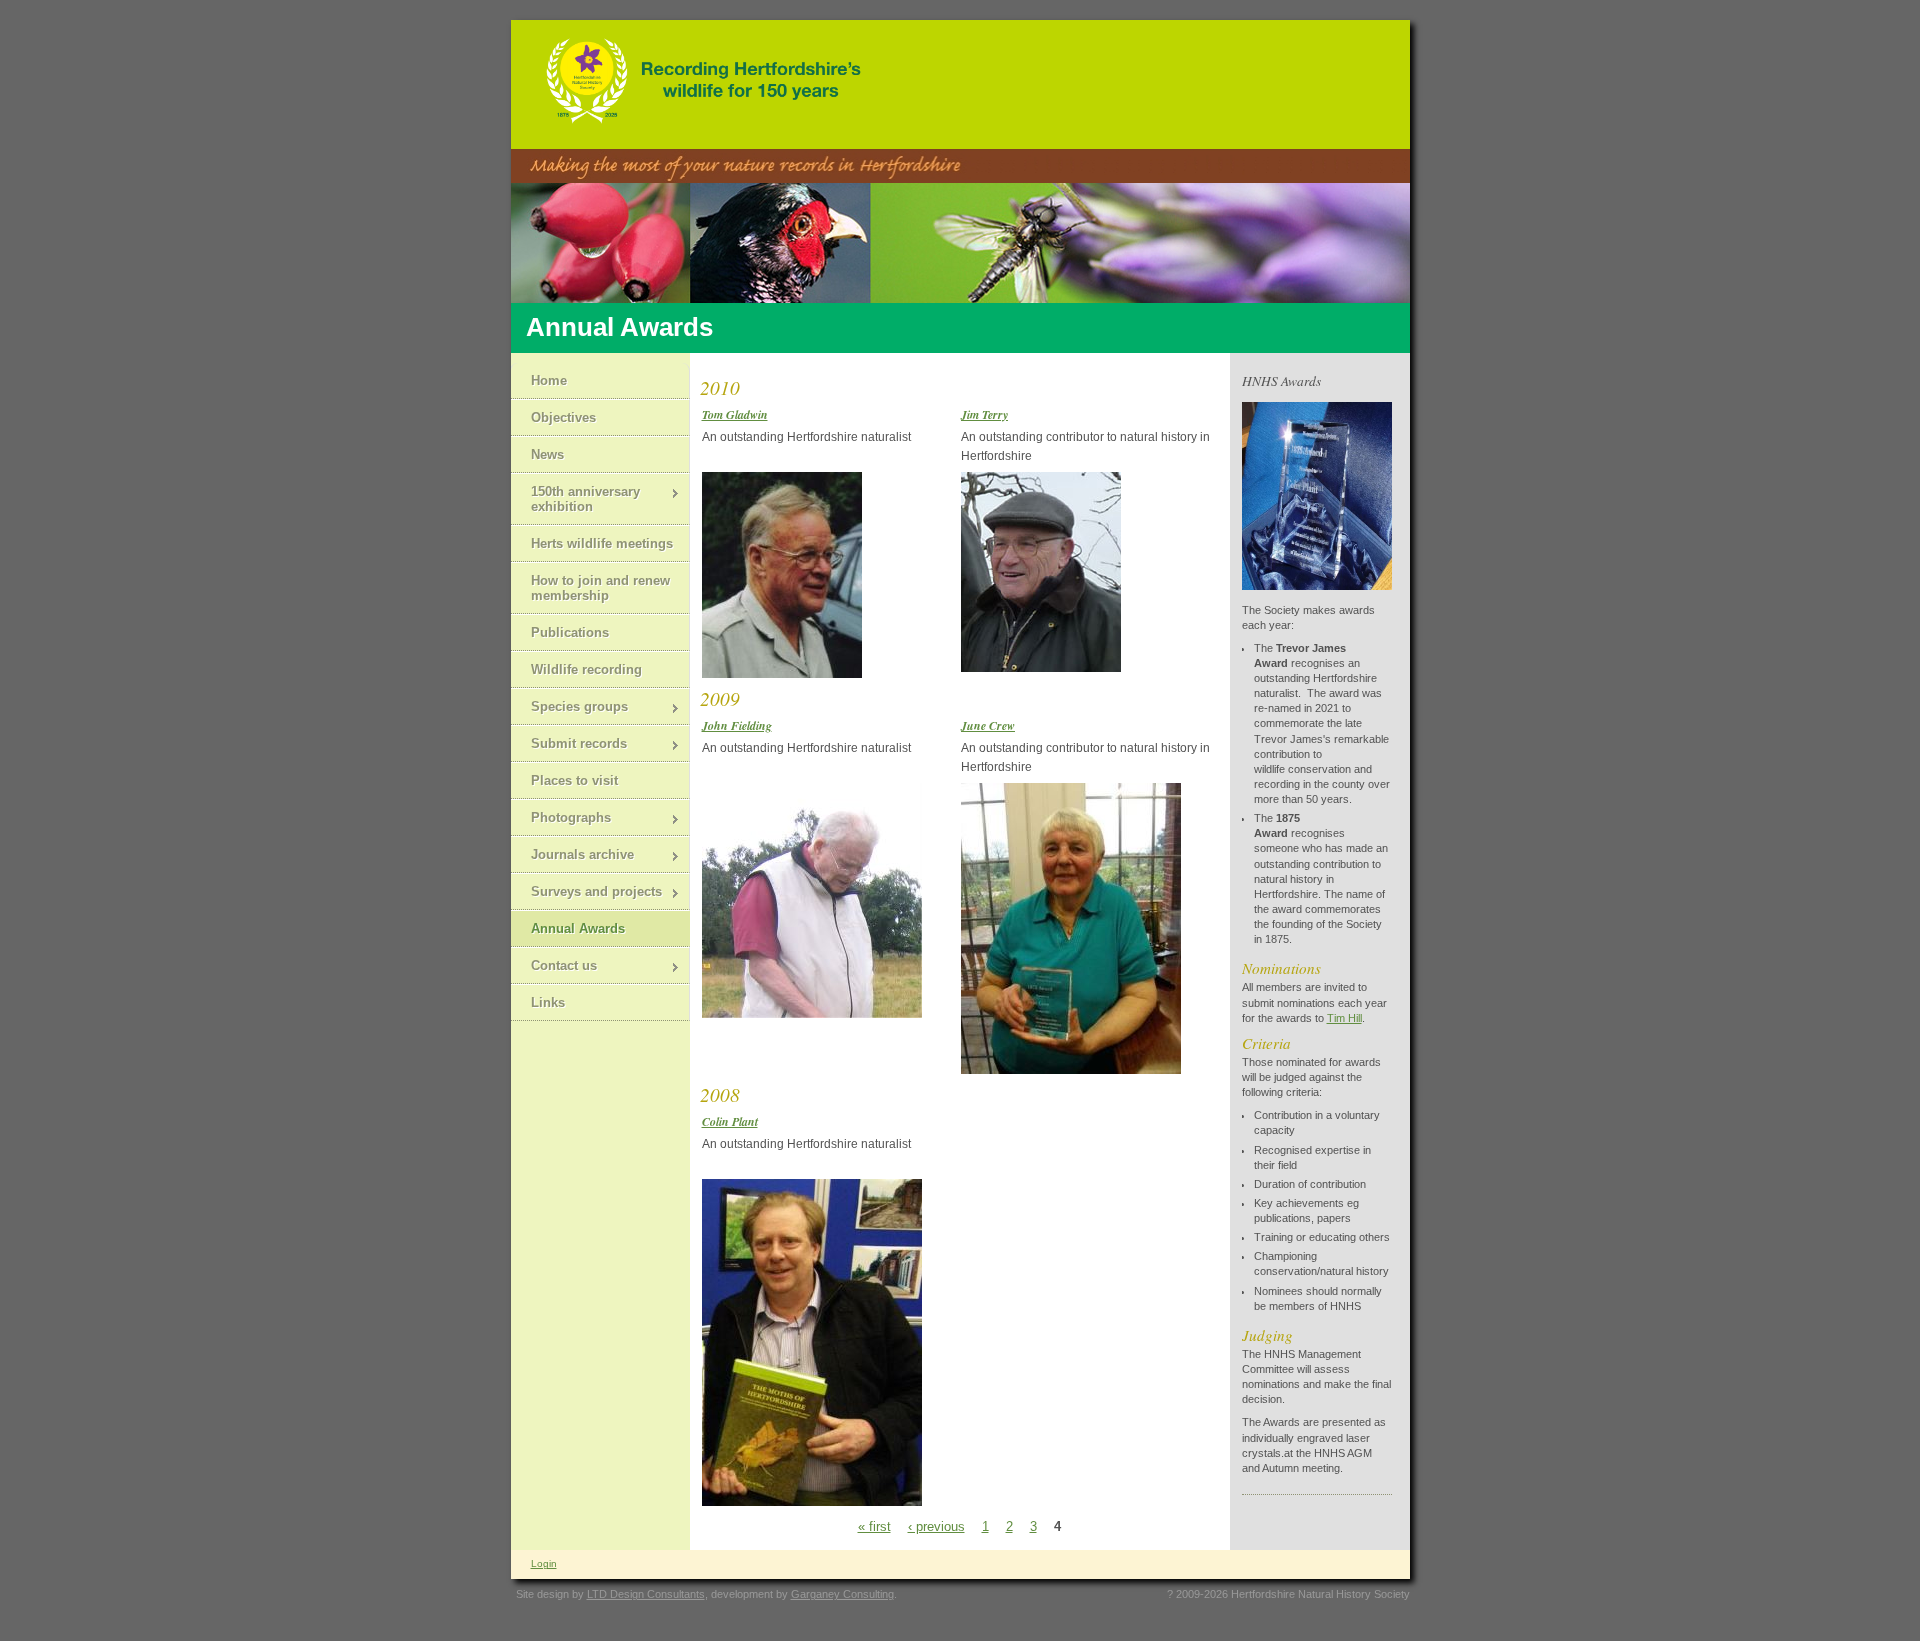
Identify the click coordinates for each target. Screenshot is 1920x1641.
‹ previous (936, 1526)
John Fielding (737, 725)
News (547, 454)
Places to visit (574, 780)
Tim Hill (1344, 1018)
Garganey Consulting (842, 1594)
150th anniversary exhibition (575, 499)
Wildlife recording (586, 669)
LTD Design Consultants (646, 1594)
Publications (570, 632)
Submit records (569, 745)
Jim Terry (984, 414)
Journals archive (572, 856)
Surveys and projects (586, 893)
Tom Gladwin (735, 414)
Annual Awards (578, 928)
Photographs (561, 819)
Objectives (563, 417)
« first (874, 1526)
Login (544, 1563)
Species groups (569, 708)
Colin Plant (730, 1121)
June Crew (988, 725)
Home (549, 380)
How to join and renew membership (600, 588)
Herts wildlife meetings (602, 543)
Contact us (554, 967)
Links (548, 1002)
